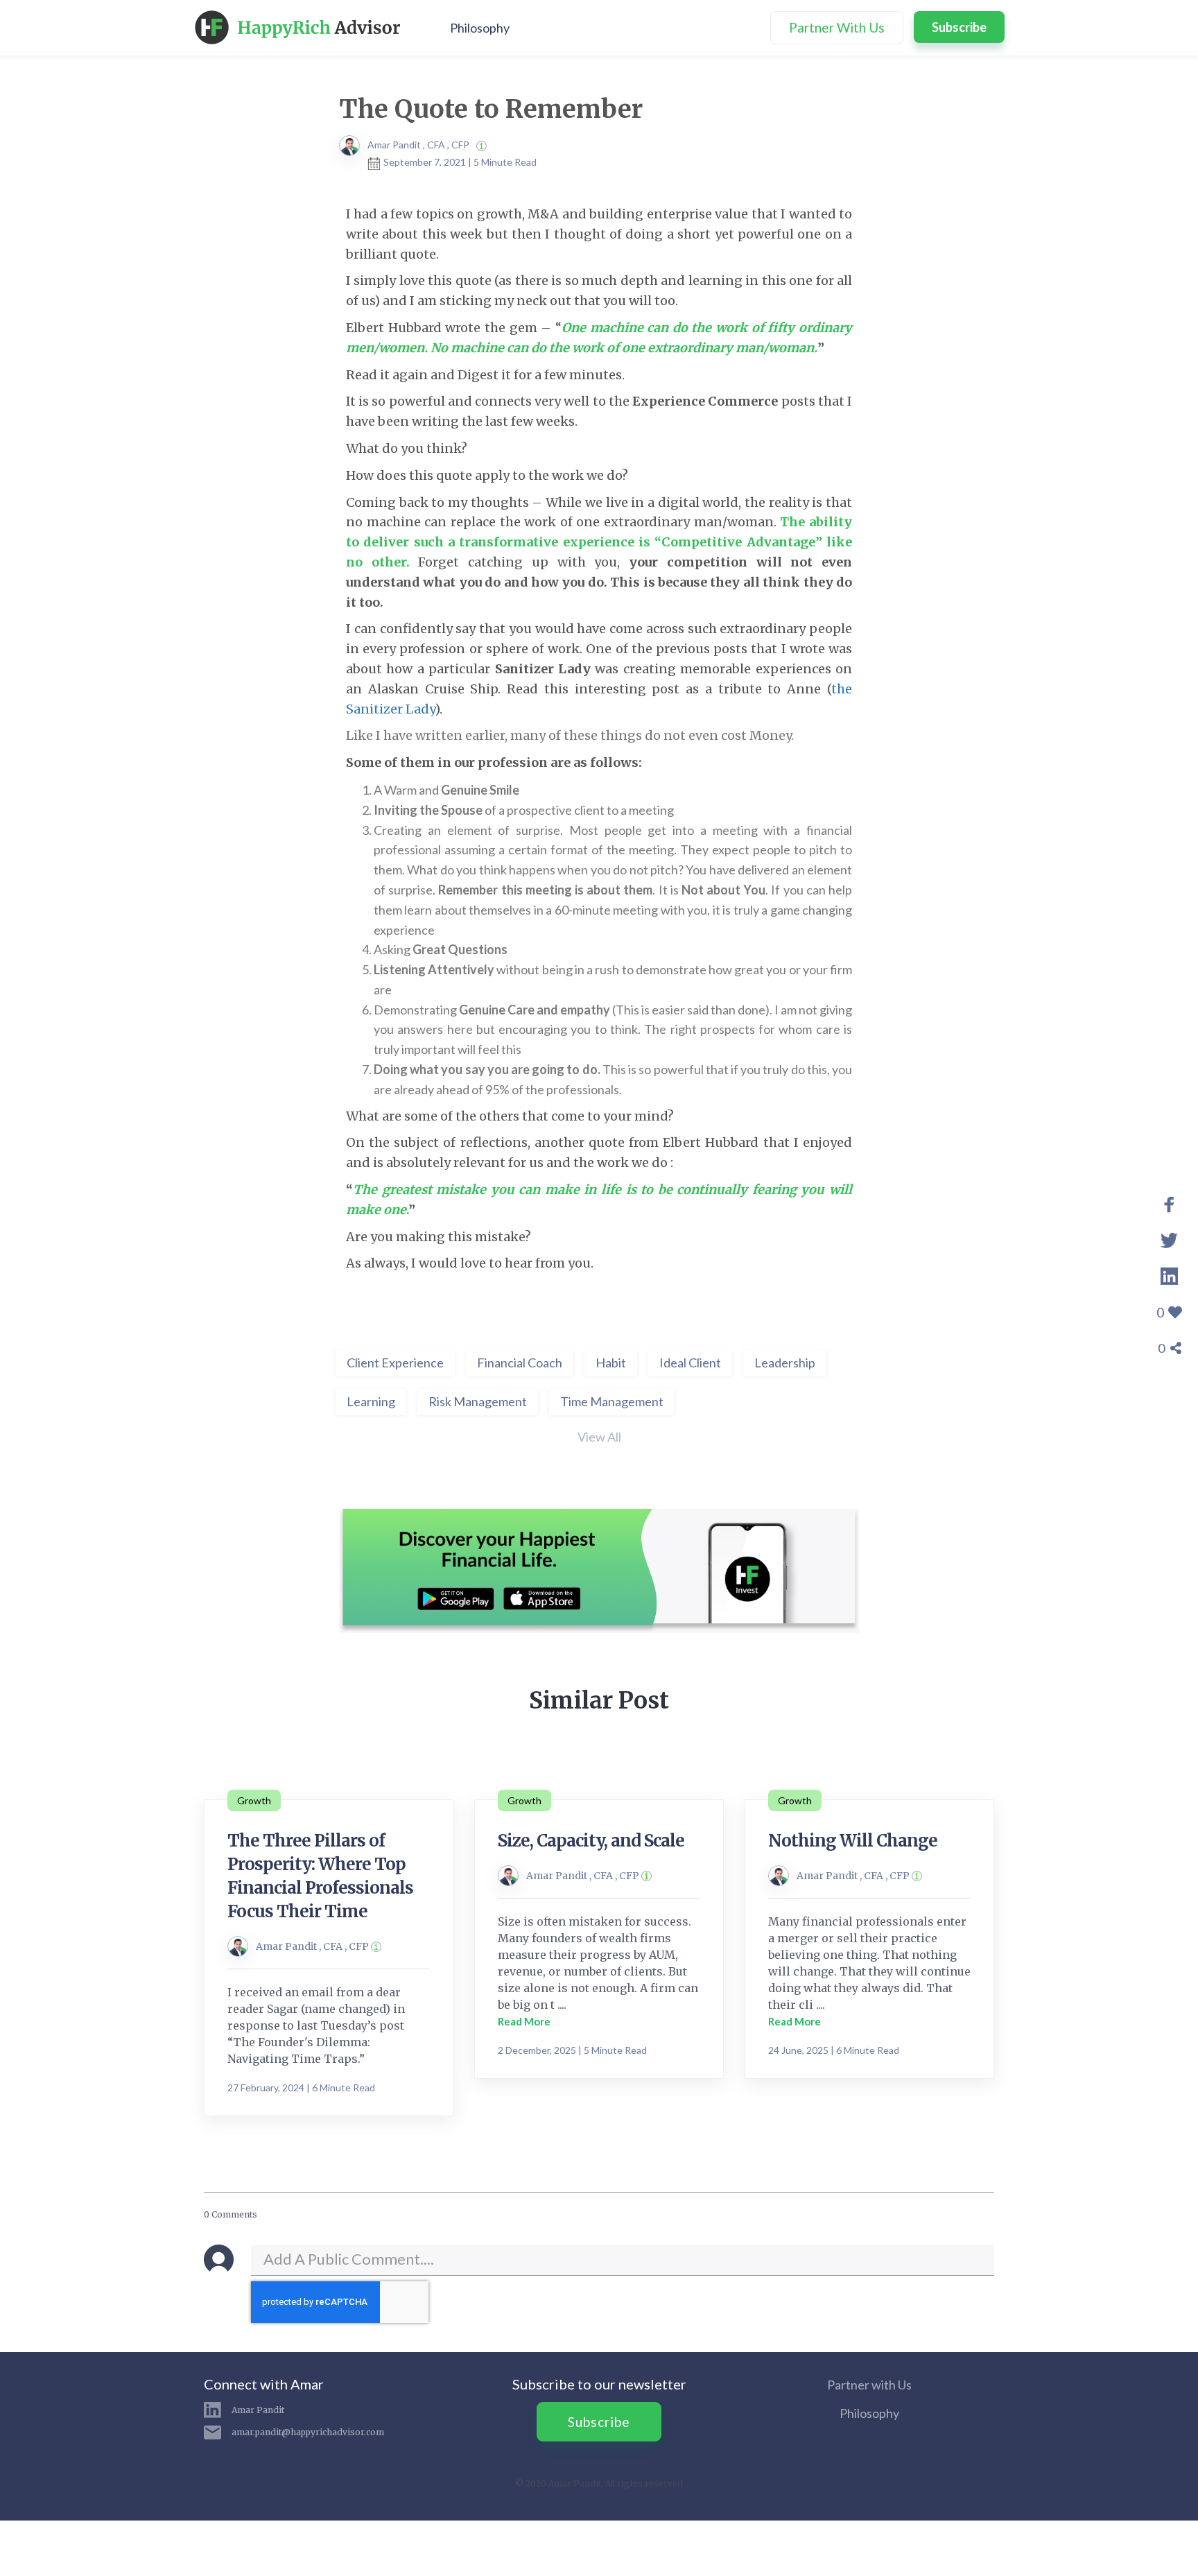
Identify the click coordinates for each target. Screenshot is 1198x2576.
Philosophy (480, 28)
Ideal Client (690, 1363)
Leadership (785, 1363)
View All (599, 1437)
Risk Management (478, 1401)
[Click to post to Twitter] (1169, 1238)
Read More (524, 2021)
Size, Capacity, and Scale (591, 1841)
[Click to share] (1169, 1202)
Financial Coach (520, 1363)
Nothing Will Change (853, 1841)
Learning (371, 1401)
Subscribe (959, 27)
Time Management (612, 1401)
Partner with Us (869, 2385)
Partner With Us (837, 27)
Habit (611, 1363)
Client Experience (395, 1363)
